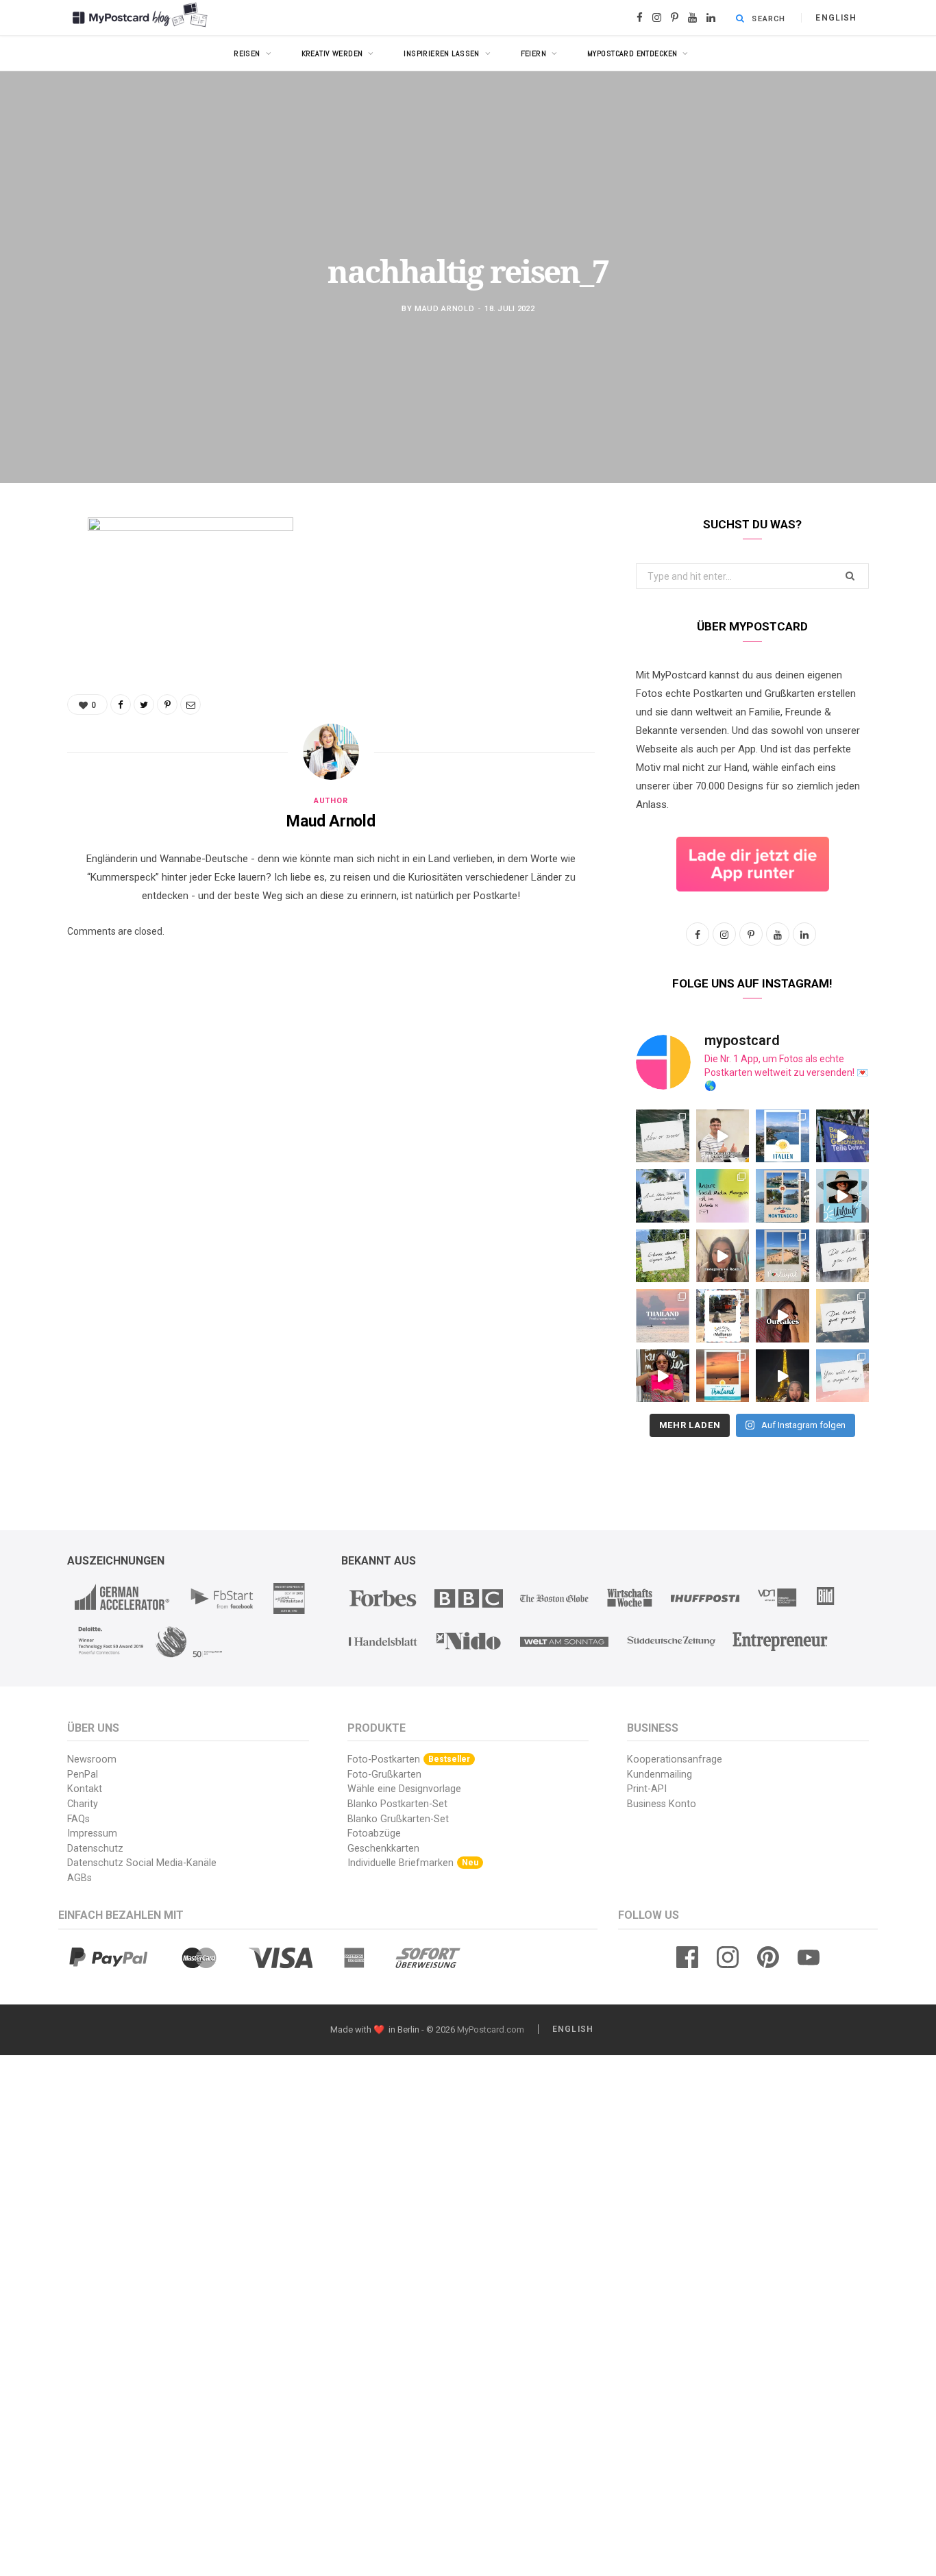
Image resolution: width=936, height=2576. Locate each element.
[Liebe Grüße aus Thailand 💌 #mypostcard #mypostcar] (663, 1316)
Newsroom (92, 1759)
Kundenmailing (660, 1775)
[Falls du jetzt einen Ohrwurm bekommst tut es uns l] (843, 1316)
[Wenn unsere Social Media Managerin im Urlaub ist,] (723, 1196)
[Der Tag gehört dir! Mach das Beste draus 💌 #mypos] (843, 1376)
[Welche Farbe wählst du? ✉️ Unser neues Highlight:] (663, 1376)
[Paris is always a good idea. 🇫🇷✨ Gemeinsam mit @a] (783, 1376)
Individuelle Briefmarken (413, 1863)
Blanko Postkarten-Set (397, 1804)
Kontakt (85, 1789)
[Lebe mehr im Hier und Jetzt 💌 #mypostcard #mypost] (663, 1136)
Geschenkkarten (383, 1849)
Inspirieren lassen (442, 53)
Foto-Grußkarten (384, 1775)
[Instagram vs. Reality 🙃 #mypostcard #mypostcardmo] (723, 1256)
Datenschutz (95, 1849)
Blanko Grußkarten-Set (398, 1819)
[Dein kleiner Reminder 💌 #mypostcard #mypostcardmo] (843, 1256)
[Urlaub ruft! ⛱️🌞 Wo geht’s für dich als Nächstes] (843, 1196)
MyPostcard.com (491, 2029)
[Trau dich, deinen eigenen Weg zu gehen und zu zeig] (663, 1256)
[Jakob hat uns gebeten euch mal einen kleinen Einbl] (723, 1136)
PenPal (83, 1775)
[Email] (31, 674)
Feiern (534, 53)
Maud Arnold (444, 309)
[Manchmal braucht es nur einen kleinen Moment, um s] (663, 1196)
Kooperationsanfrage (675, 1759)
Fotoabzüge (374, 1833)
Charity (83, 1804)
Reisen (247, 53)
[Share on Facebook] (31, 569)
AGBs (79, 1878)
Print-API (647, 1789)
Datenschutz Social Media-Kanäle (142, 1863)
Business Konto (662, 1804)
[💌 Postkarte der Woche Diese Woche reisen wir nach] (783, 1136)
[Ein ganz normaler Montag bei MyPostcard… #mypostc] (843, 1136)
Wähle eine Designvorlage (404, 1789)
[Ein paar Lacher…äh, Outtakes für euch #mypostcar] (783, 1316)
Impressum (92, 1833)
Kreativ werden (332, 53)
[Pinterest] (31, 639)
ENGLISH (836, 18)
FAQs (78, 1819)
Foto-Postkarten (409, 1759)
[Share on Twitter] (31, 604)
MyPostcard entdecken (632, 53)
